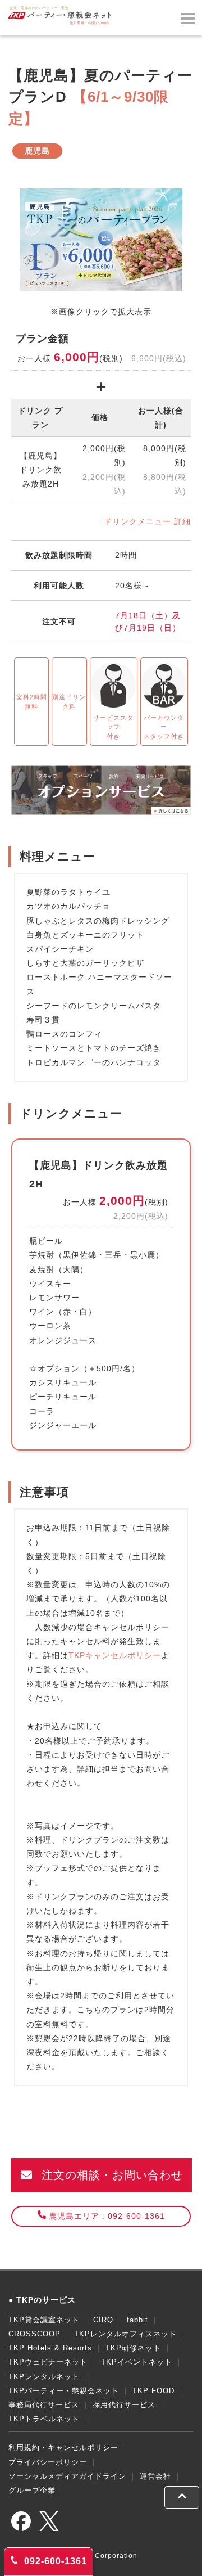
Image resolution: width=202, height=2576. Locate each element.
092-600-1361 (54, 2561)
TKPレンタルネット (44, 2377)
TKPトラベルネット (44, 2419)
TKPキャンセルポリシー (115, 1655)
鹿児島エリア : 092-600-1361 (107, 2216)
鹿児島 (37, 151)
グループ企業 (32, 2490)
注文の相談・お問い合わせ (110, 2175)
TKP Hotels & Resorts (50, 2348)
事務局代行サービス (44, 2405)
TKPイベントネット (137, 2362)
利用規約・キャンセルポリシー (63, 2447)
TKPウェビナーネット (48, 2362)
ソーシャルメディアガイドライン (67, 2476)
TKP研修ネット (133, 2348)
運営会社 (155, 2476)
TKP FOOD (153, 2391)
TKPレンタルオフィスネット (125, 2334)
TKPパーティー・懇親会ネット (64, 2391)
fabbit (137, 2320)
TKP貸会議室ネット (44, 2320)
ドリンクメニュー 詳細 (147, 521)
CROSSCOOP (35, 2334)
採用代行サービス (124, 2405)
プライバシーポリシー (48, 2462)
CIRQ (103, 2320)
